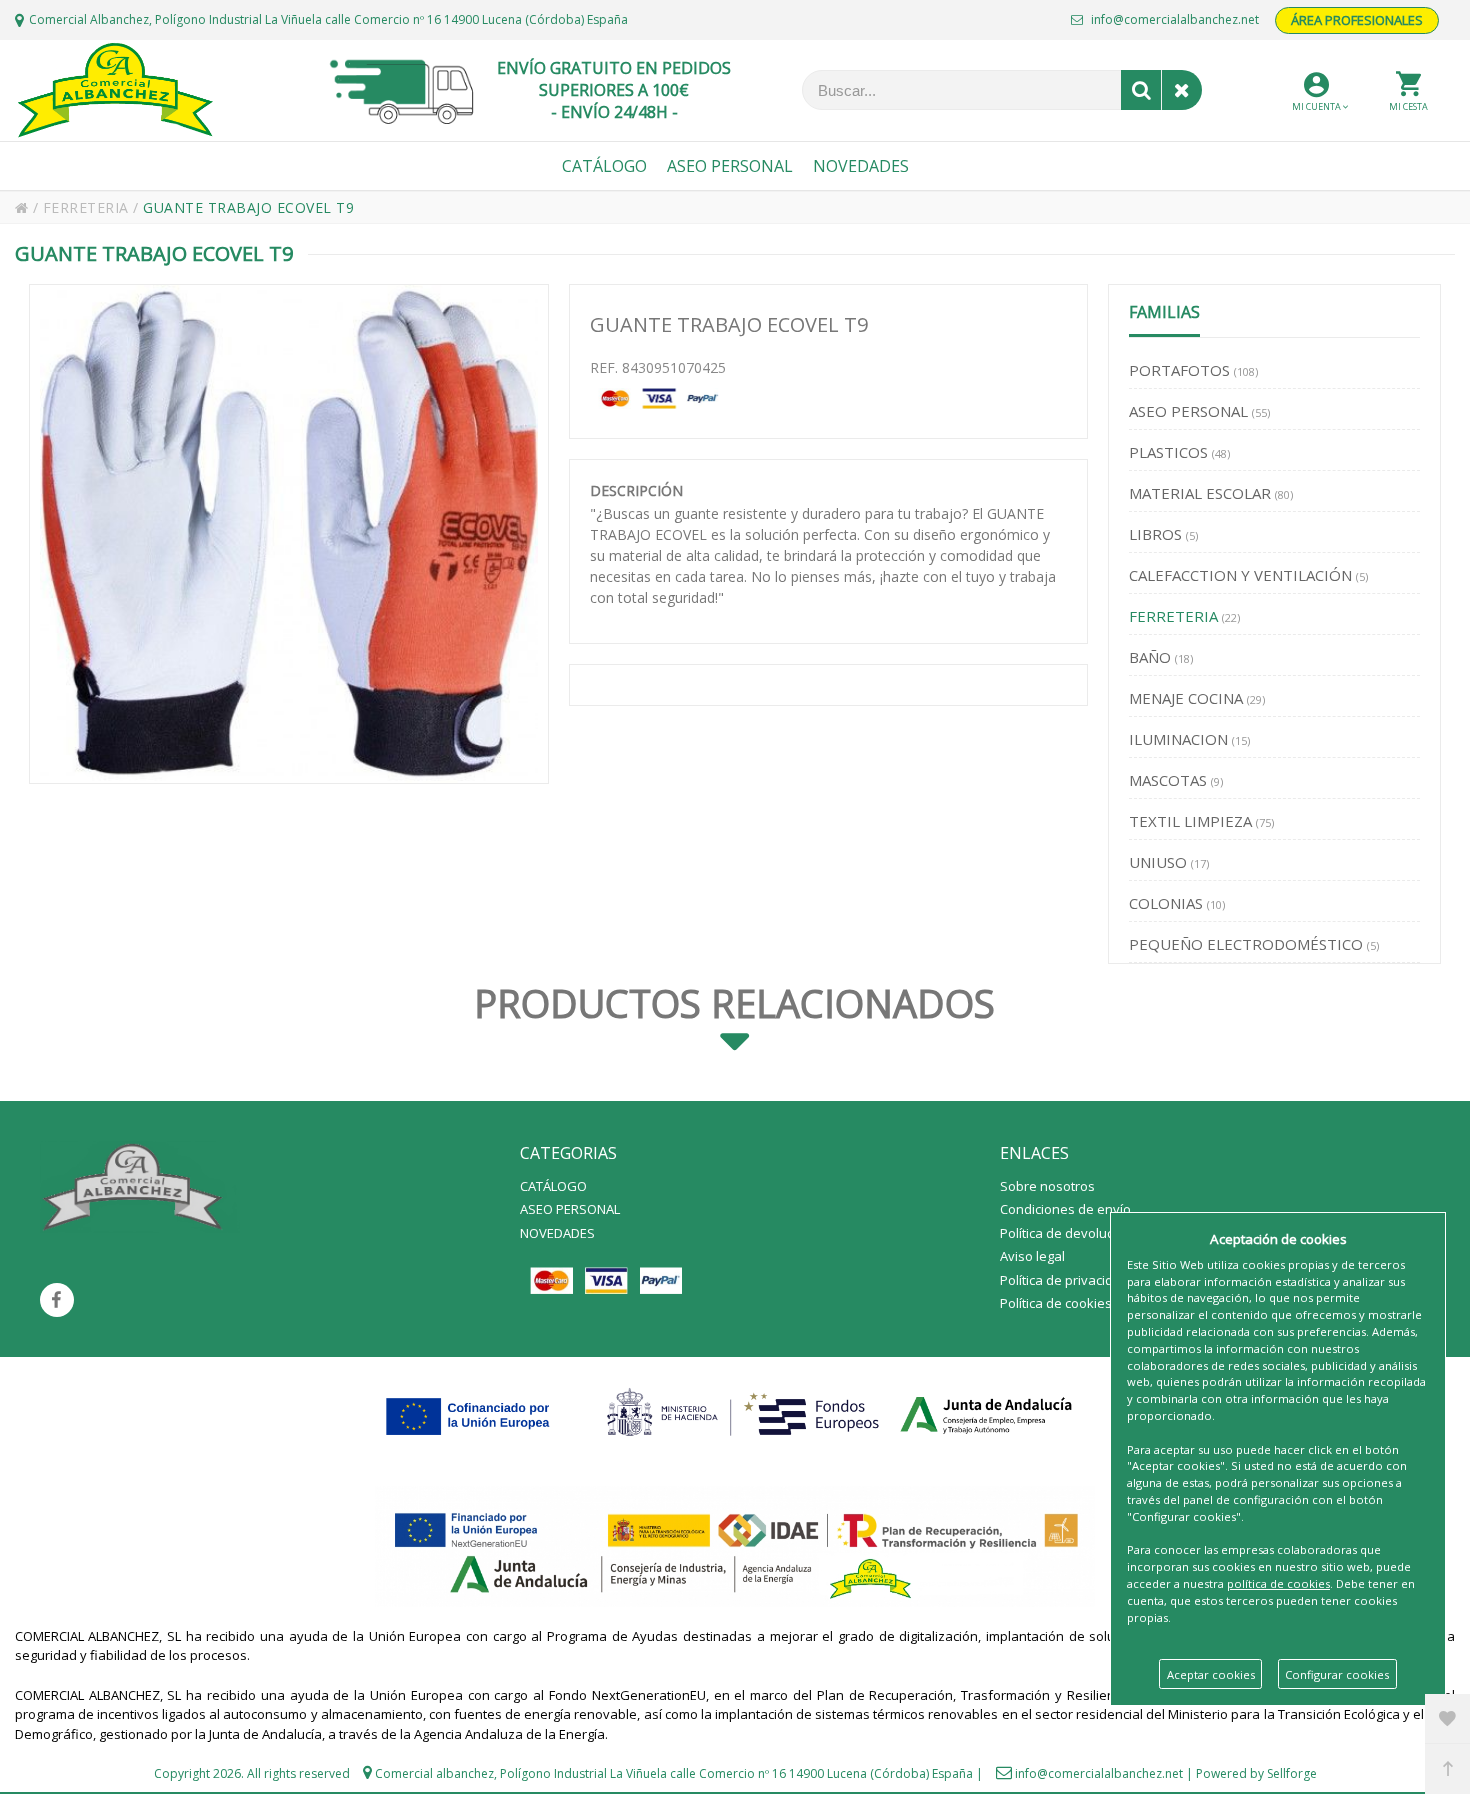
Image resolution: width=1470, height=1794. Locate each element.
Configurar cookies (1337, 1674)
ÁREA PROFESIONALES (1357, 20)
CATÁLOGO (553, 1186)
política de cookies (1278, 1583)
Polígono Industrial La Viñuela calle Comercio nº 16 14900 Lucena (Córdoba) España (736, 1773)
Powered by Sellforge (1256, 1773)
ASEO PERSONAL (570, 1209)
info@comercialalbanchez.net (1173, 19)
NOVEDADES (557, 1233)
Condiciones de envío (1065, 1209)
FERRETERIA (88, 207)
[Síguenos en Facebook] (57, 1300)
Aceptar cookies (1211, 1674)
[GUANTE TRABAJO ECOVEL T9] (288, 534)
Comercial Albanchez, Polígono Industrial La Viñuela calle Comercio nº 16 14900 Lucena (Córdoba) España (328, 19)
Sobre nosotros (1047, 1186)
